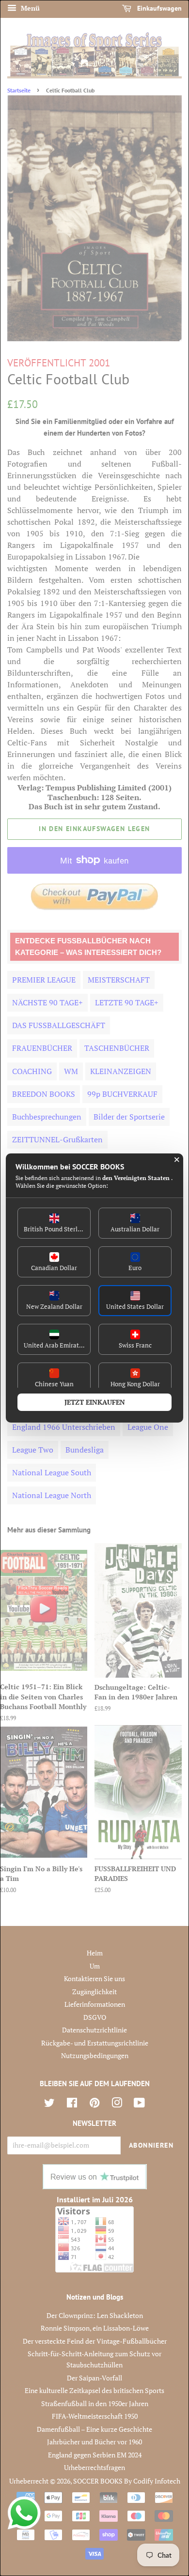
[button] (54, 1223)
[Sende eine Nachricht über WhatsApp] (24, 2513)
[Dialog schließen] (177, 1160)
